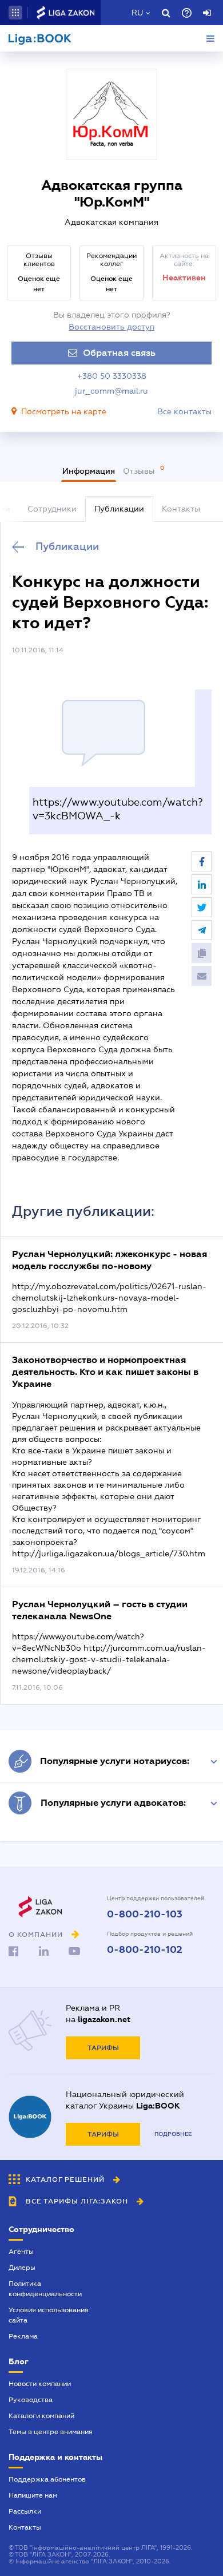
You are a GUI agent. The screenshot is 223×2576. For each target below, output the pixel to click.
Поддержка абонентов (47, 2479)
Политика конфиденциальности (45, 2289)
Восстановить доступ (111, 327)
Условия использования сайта (49, 2315)
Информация (89, 471)
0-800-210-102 (145, 1950)
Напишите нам (33, 2495)
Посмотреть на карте (64, 411)
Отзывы (140, 471)
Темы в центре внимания (51, 2432)
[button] (15, 13)
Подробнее (173, 2134)
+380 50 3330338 (112, 376)
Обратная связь (119, 353)
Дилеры (22, 2268)
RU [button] (137, 13)
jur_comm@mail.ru (111, 391)
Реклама (23, 2336)
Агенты (21, 2252)
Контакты (25, 2527)
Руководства (31, 2400)
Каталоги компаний (41, 2416)
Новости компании (40, 2384)
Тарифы (103, 2048)
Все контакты (184, 411)
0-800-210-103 (145, 1915)
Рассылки (25, 2511)
